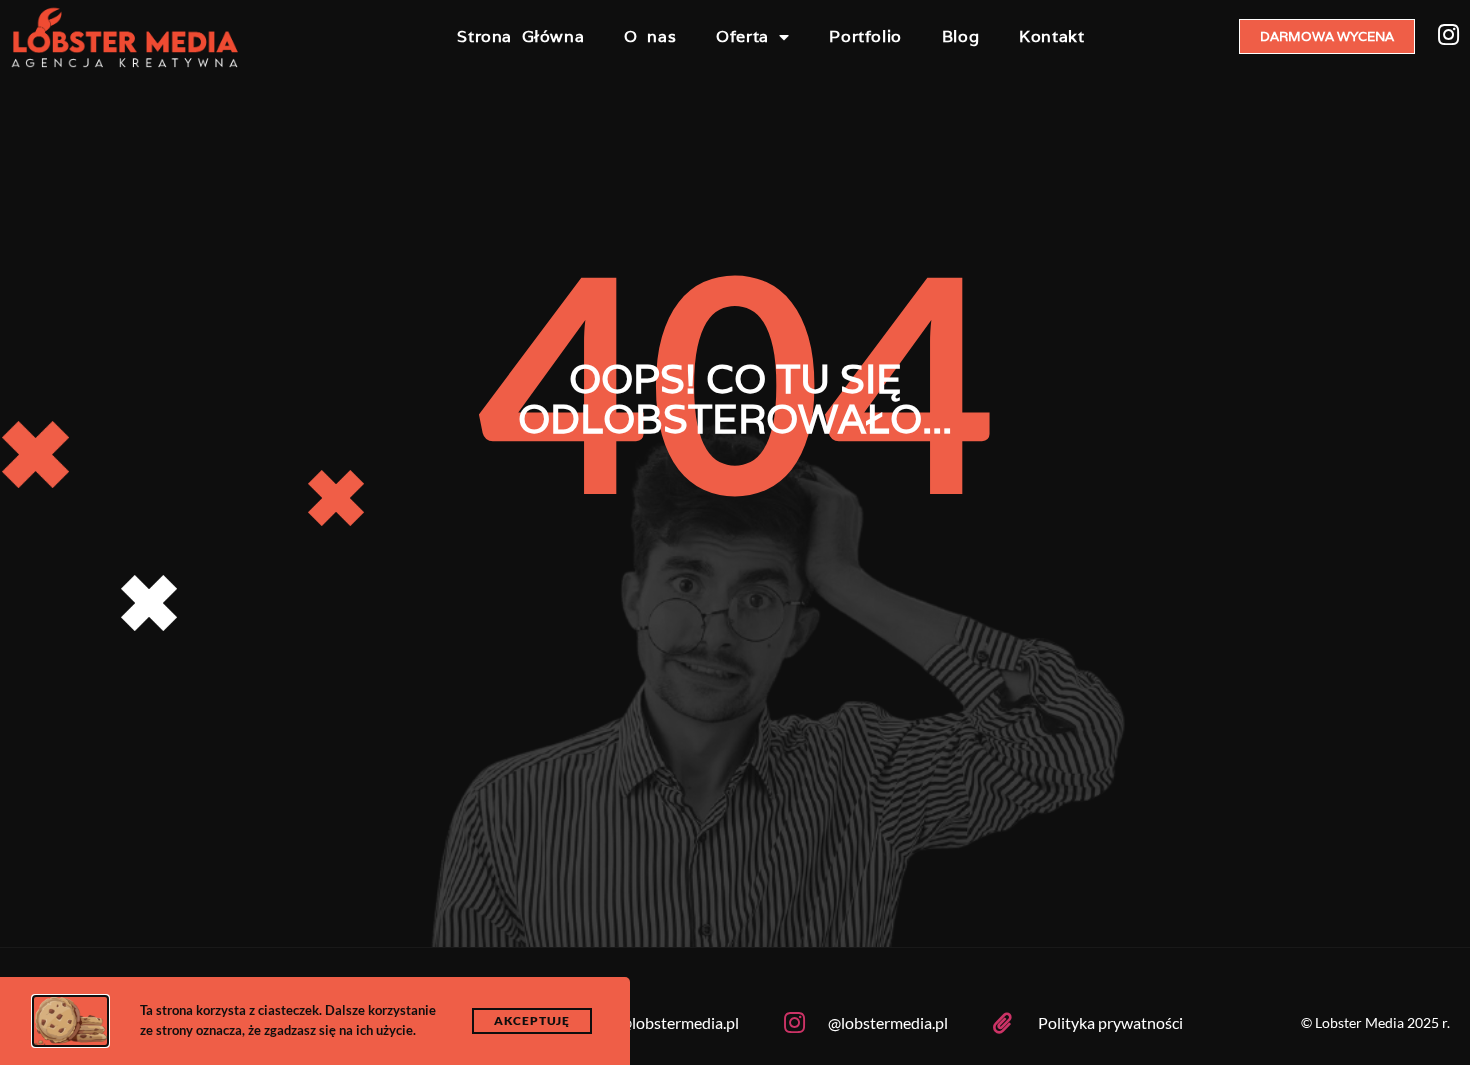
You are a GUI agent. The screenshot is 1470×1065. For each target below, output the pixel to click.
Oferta (742, 36)
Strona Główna (520, 36)
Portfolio (865, 36)
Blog (960, 36)
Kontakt (1051, 36)
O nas (650, 36)
